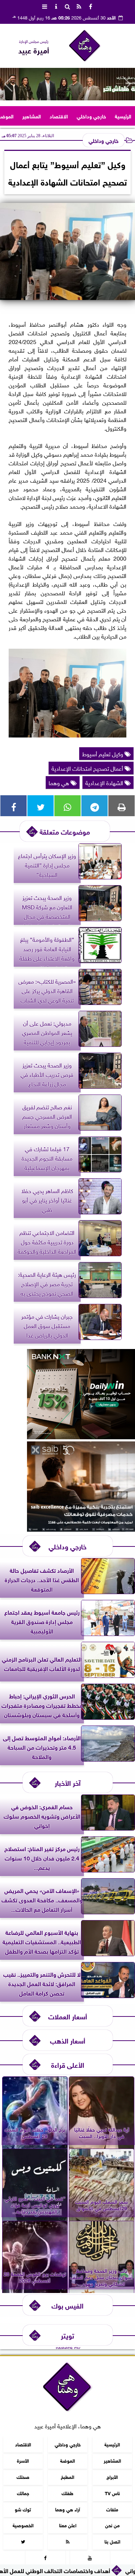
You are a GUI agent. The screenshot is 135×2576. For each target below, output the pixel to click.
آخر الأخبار (68, 1782)
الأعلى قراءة (68, 2064)
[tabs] (45, 6)
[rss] (79, 6)
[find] (68, 6)
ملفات (112, 2509)
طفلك (67, 2492)
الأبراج (112, 2476)
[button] (8, 84)
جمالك (23, 2492)
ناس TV (112, 2492)
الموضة (67, 2460)
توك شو (23, 2509)
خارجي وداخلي (91, 116)
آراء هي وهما (67, 2509)
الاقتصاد (59, 116)
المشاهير (32, 116)
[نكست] (81, 1436)
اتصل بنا (112, 2541)
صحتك (23, 2476)
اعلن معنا (68, 2525)
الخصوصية (23, 2525)
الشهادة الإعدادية (105, 782)
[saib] (81, 1529)
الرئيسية (123, 116)
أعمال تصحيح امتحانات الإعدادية (88, 768)
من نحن (112, 2525)
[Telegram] (94, 806)
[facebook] (91, 6)
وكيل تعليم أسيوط (103, 753)
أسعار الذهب (68, 2040)
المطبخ (67, 2476)
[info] (56, 6)
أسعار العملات (68, 2016)
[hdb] (67, 84)
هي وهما (60, 782)
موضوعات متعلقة (65, 831)
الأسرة (23, 2460)
